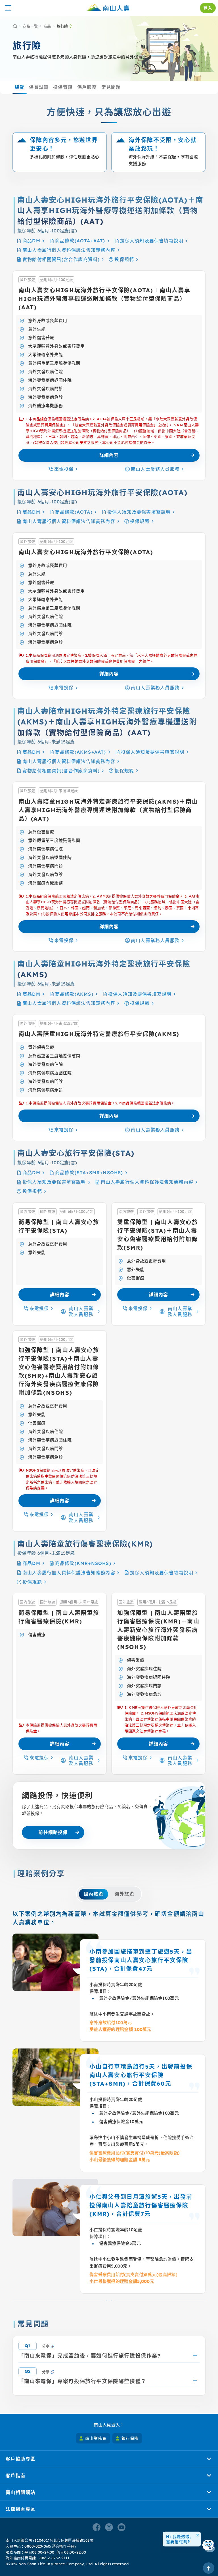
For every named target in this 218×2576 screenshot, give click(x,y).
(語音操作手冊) (63, 2546)
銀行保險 (130, 2438)
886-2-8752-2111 (54, 2558)
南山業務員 (96, 2438)
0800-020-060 (37, 2546)
